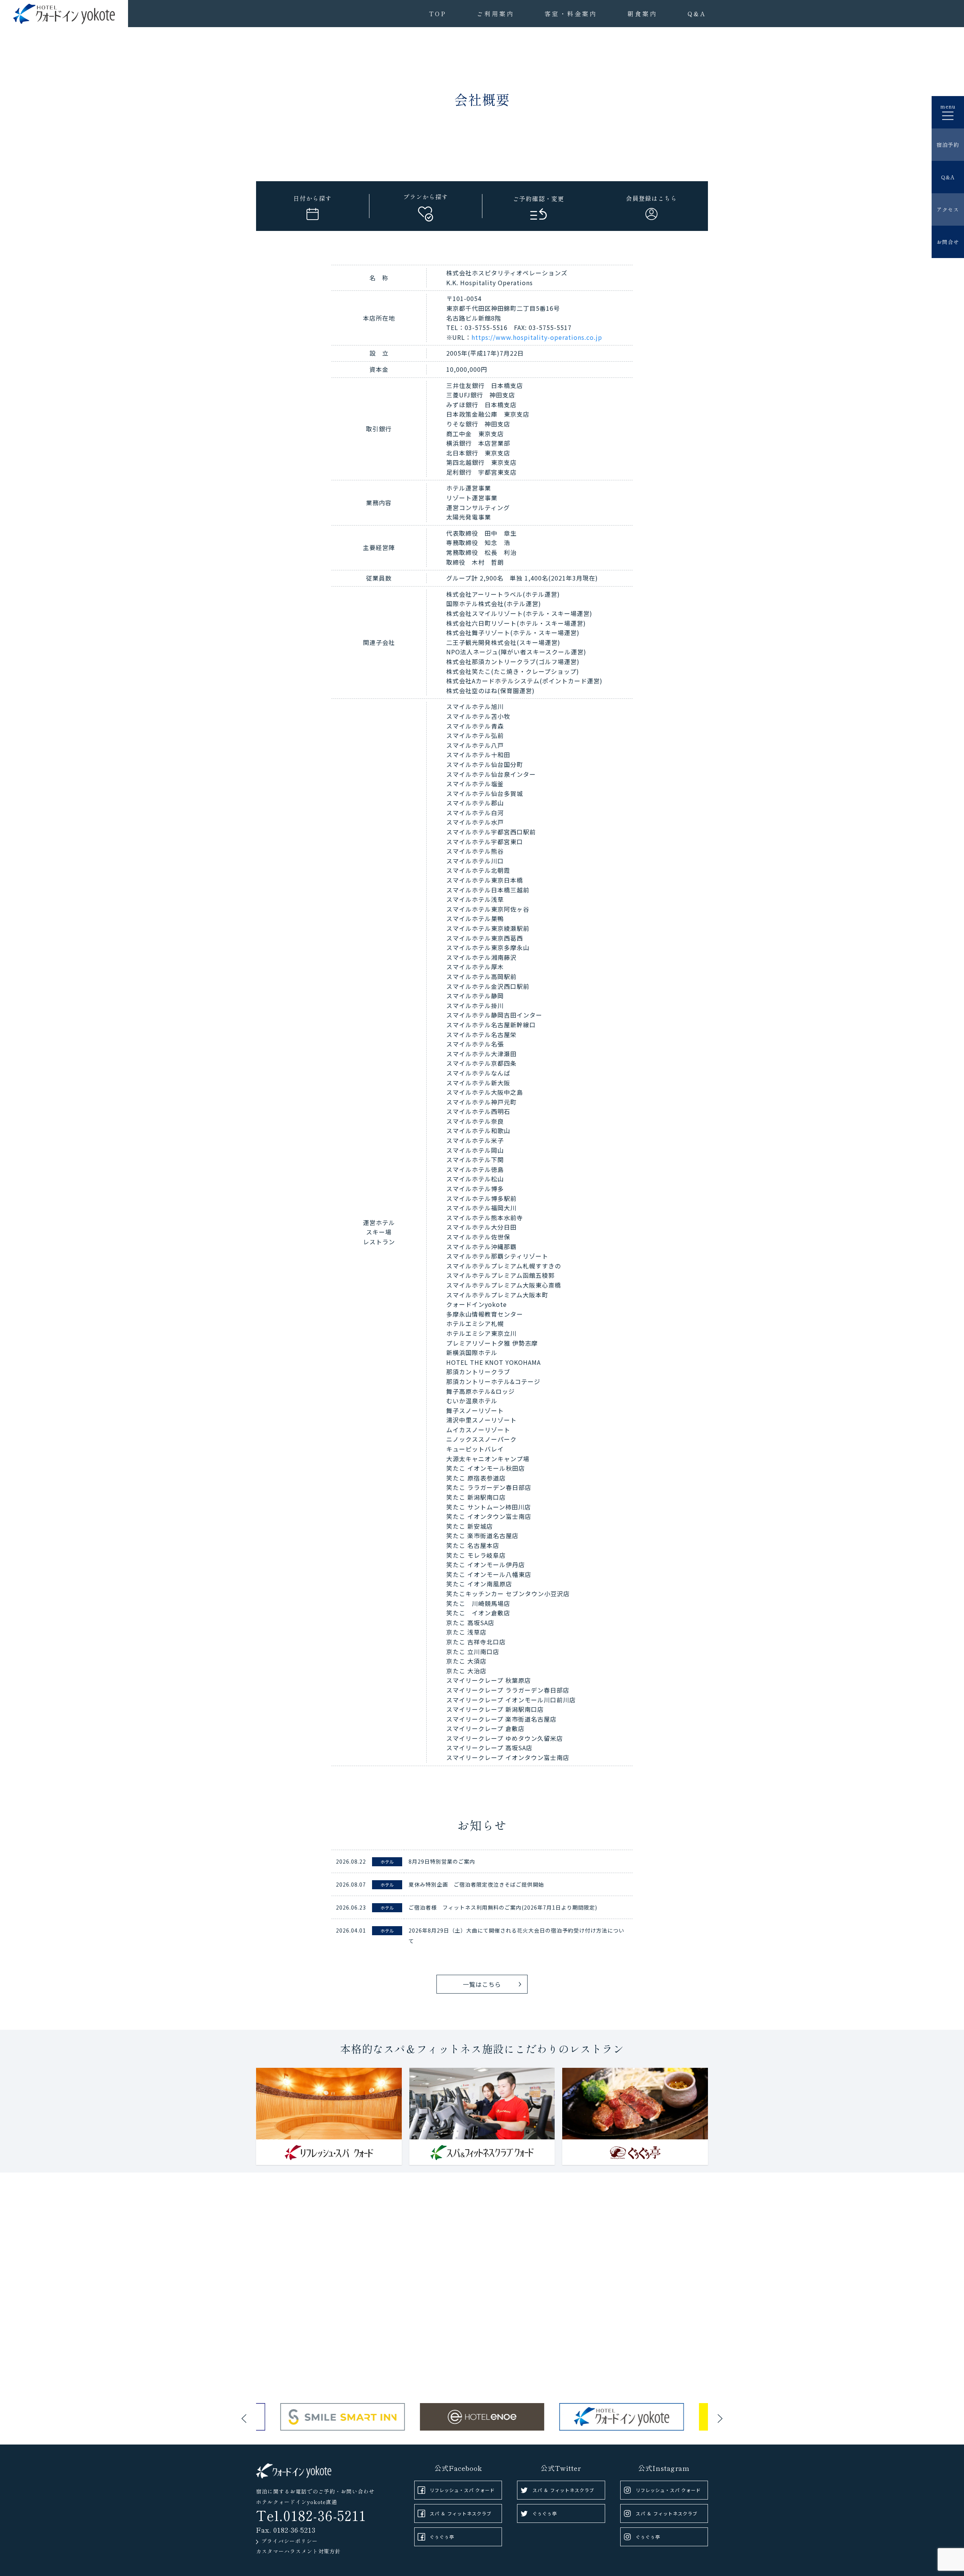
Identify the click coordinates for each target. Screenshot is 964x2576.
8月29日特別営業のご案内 (442, 1861)
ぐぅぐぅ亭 (442, 2537)
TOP (438, 14)
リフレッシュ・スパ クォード (462, 2490)
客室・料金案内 (571, 14)
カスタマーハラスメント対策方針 (298, 2551)
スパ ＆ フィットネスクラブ (461, 2513)
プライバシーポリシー (290, 2541)
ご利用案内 (496, 14)
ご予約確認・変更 (538, 199)
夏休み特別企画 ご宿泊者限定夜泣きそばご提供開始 (476, 1884)
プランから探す (426, 197)
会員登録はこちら (651, 198)
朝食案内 (642, 14)
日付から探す (313, 198)
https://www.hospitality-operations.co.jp (537, 337)
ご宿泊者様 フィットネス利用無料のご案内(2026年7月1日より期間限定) (503, 1907)
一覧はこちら (482, 1984)
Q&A (697, 14)
